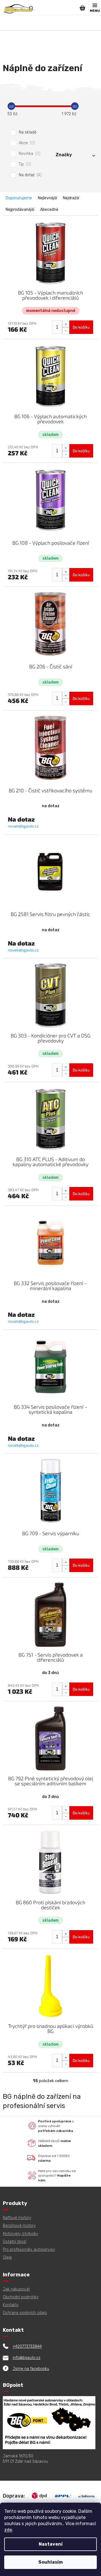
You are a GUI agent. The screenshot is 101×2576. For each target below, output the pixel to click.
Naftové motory (17, 2218)
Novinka (29, 154)
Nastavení (51, 2544)
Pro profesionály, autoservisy (29, 2250)
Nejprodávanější (20, 210)
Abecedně (49, 210)
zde (8, 2530)
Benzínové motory (19, 2226)
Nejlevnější (47, 198)
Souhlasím (51, 2562)
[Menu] (95, 8)
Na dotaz (29, 175)
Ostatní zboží (15, 2242)
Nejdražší (71, 198)
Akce (26, 143)
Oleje (7, 2257)
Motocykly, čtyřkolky (20, 2234)
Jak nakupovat (16, 2289)
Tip (24, 164)
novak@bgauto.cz (23, 826)
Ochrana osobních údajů (25, 2313)
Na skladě (28, 132)
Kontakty (11, 2305)
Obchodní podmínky (21, 2297)
